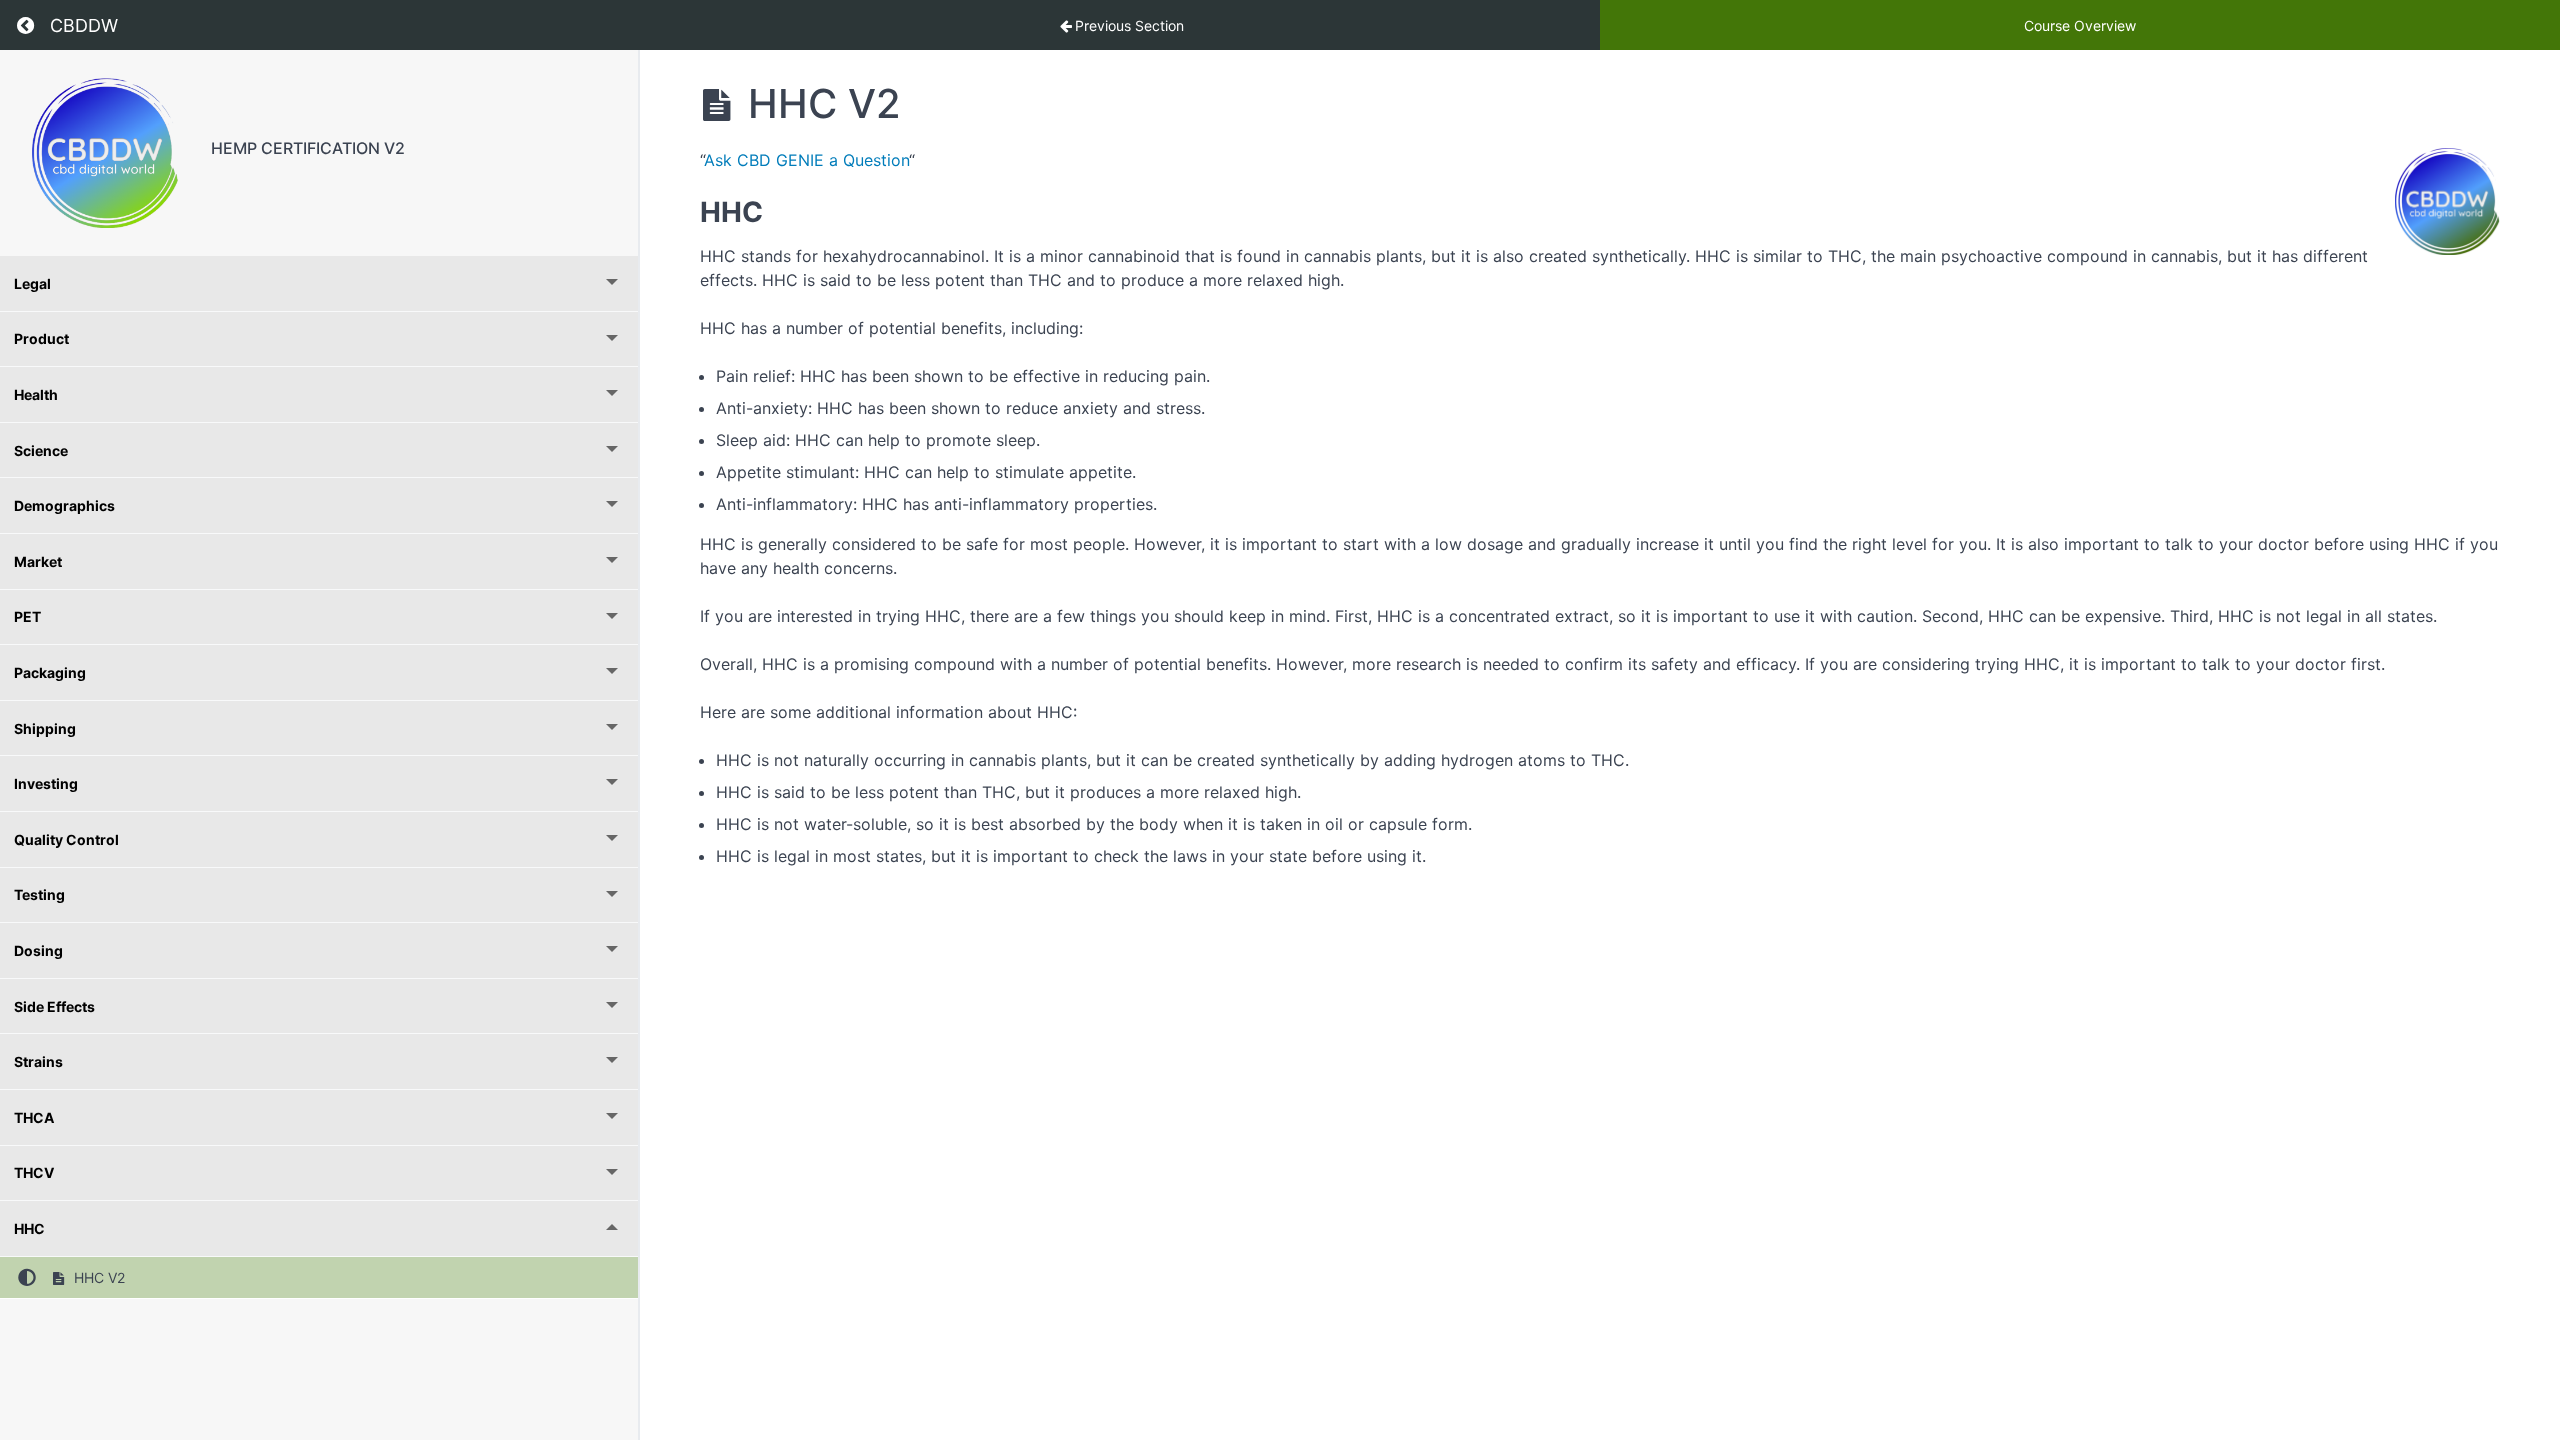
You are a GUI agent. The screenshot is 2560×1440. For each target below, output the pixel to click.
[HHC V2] (105, 153)
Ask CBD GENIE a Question (806, 160)
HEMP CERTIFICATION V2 (308, 148)
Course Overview (2080, 25)
